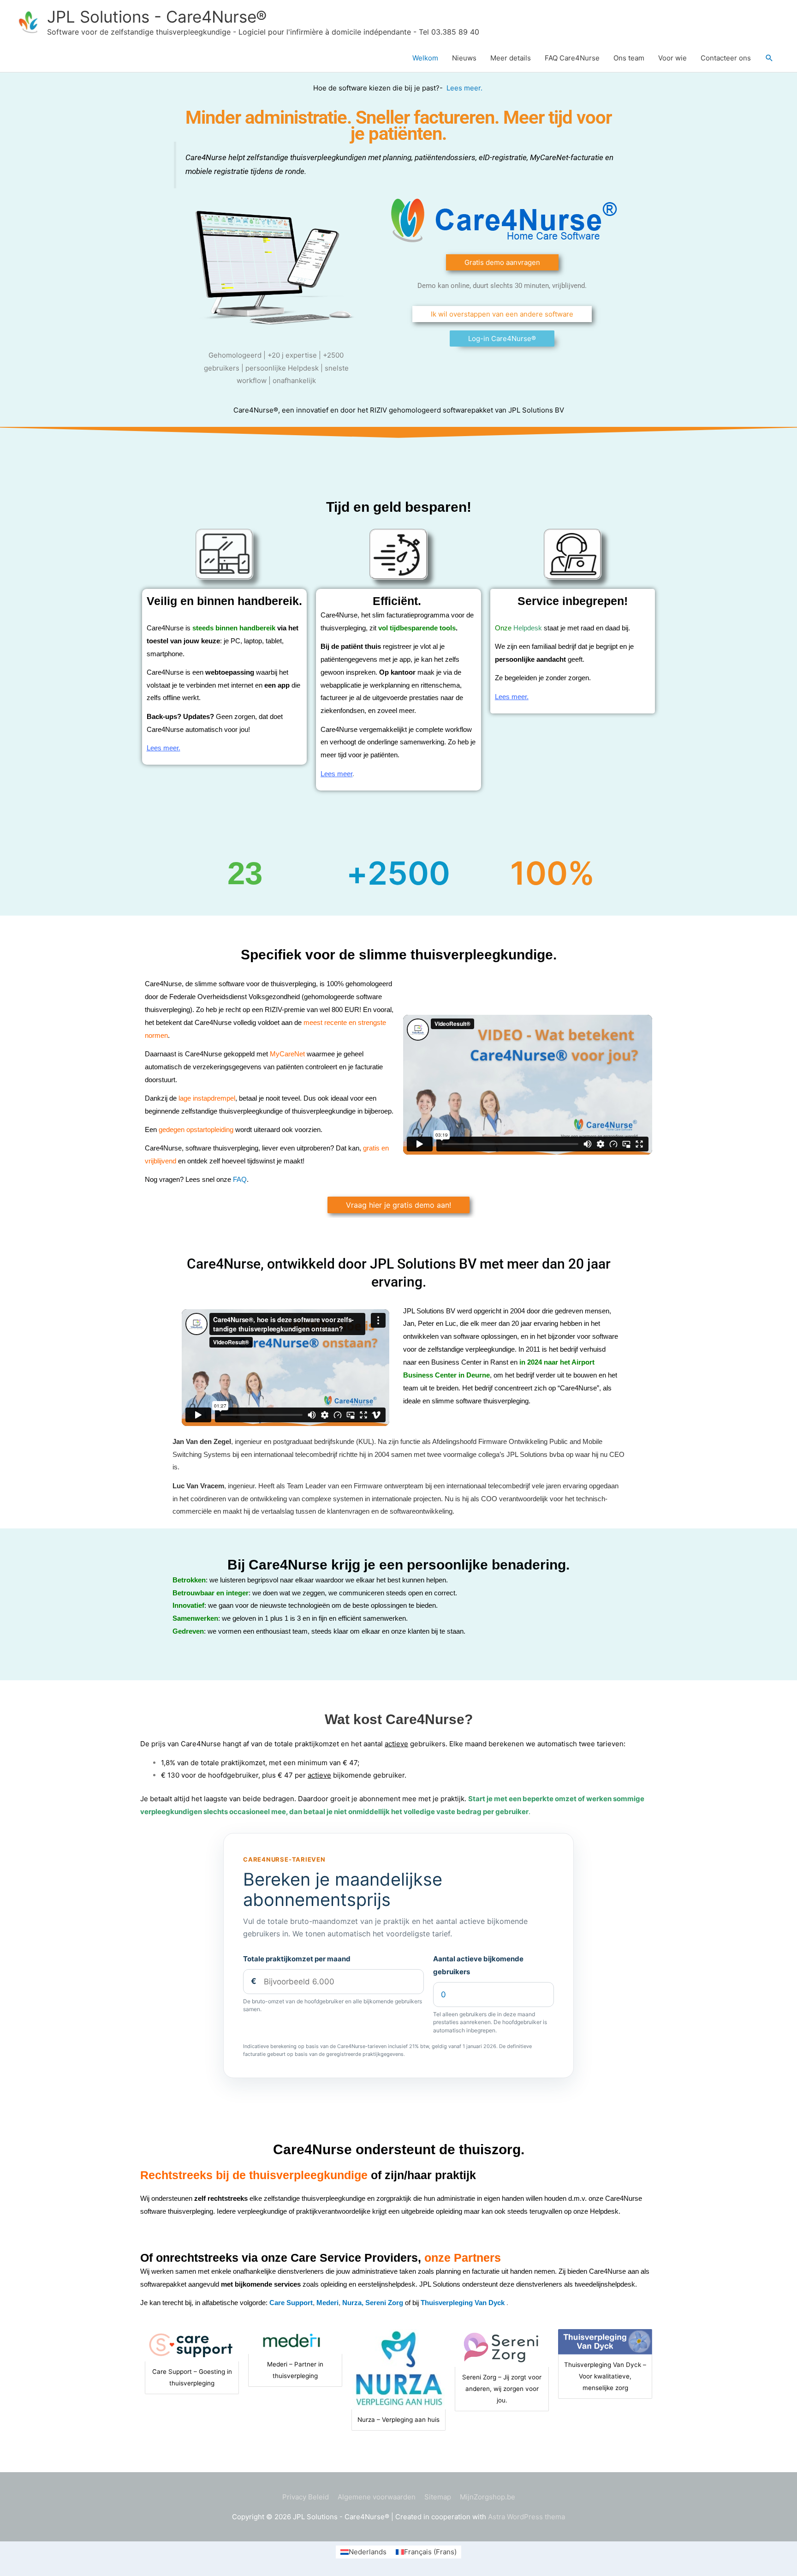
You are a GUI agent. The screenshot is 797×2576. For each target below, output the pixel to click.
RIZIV (378, 410)
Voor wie (672, 58)
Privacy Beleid (306, 2497)
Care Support (291, 2303)
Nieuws (464, 58)
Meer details (511, 58)
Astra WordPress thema (526, 2517)
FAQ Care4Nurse (572, 58)
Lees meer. (465, 88)
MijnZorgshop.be (488, 2497)
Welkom (425, 58)
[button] (769, 58)
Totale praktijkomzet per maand (297, 1959)
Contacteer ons (726, 58)
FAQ (240, 1179)
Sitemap (438, 2497)
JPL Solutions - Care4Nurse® (157, 17)
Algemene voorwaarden (377, 2497)
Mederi (327, 2303)
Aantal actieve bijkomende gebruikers (478, 1965)
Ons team (629, 58)
